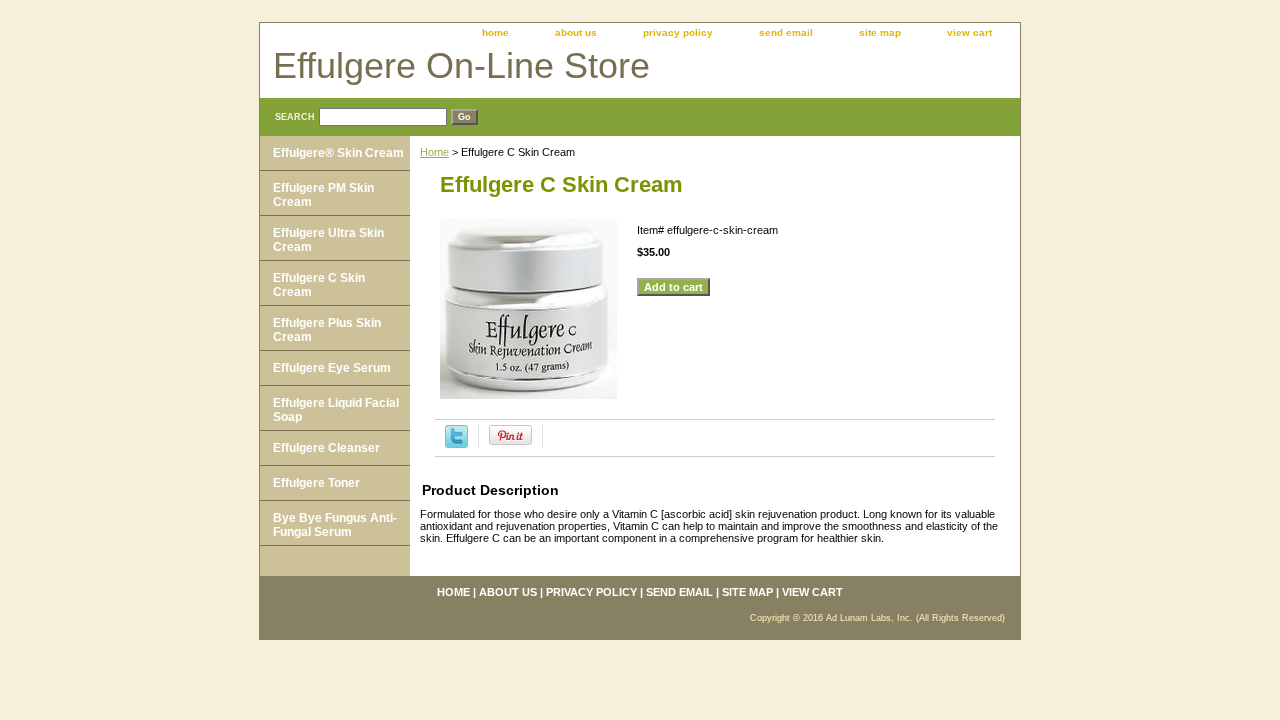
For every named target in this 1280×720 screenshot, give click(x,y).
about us (576, 32)
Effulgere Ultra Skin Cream (328, 240)
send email (786, 32)
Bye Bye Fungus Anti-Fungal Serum (335, 525)
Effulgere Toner (316, 483)
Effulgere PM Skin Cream (323, 195)
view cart (969, 32)
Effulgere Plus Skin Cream (327, 330)
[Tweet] (456, 444)
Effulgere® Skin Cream (338, 153)
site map (880, 32)
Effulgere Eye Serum (332, 368)
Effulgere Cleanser (326, 448)
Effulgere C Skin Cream (319, 285)
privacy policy (678, 32)
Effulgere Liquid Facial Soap (336, 410)
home (495, 32)
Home (434, 152)
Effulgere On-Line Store (461, 65)
